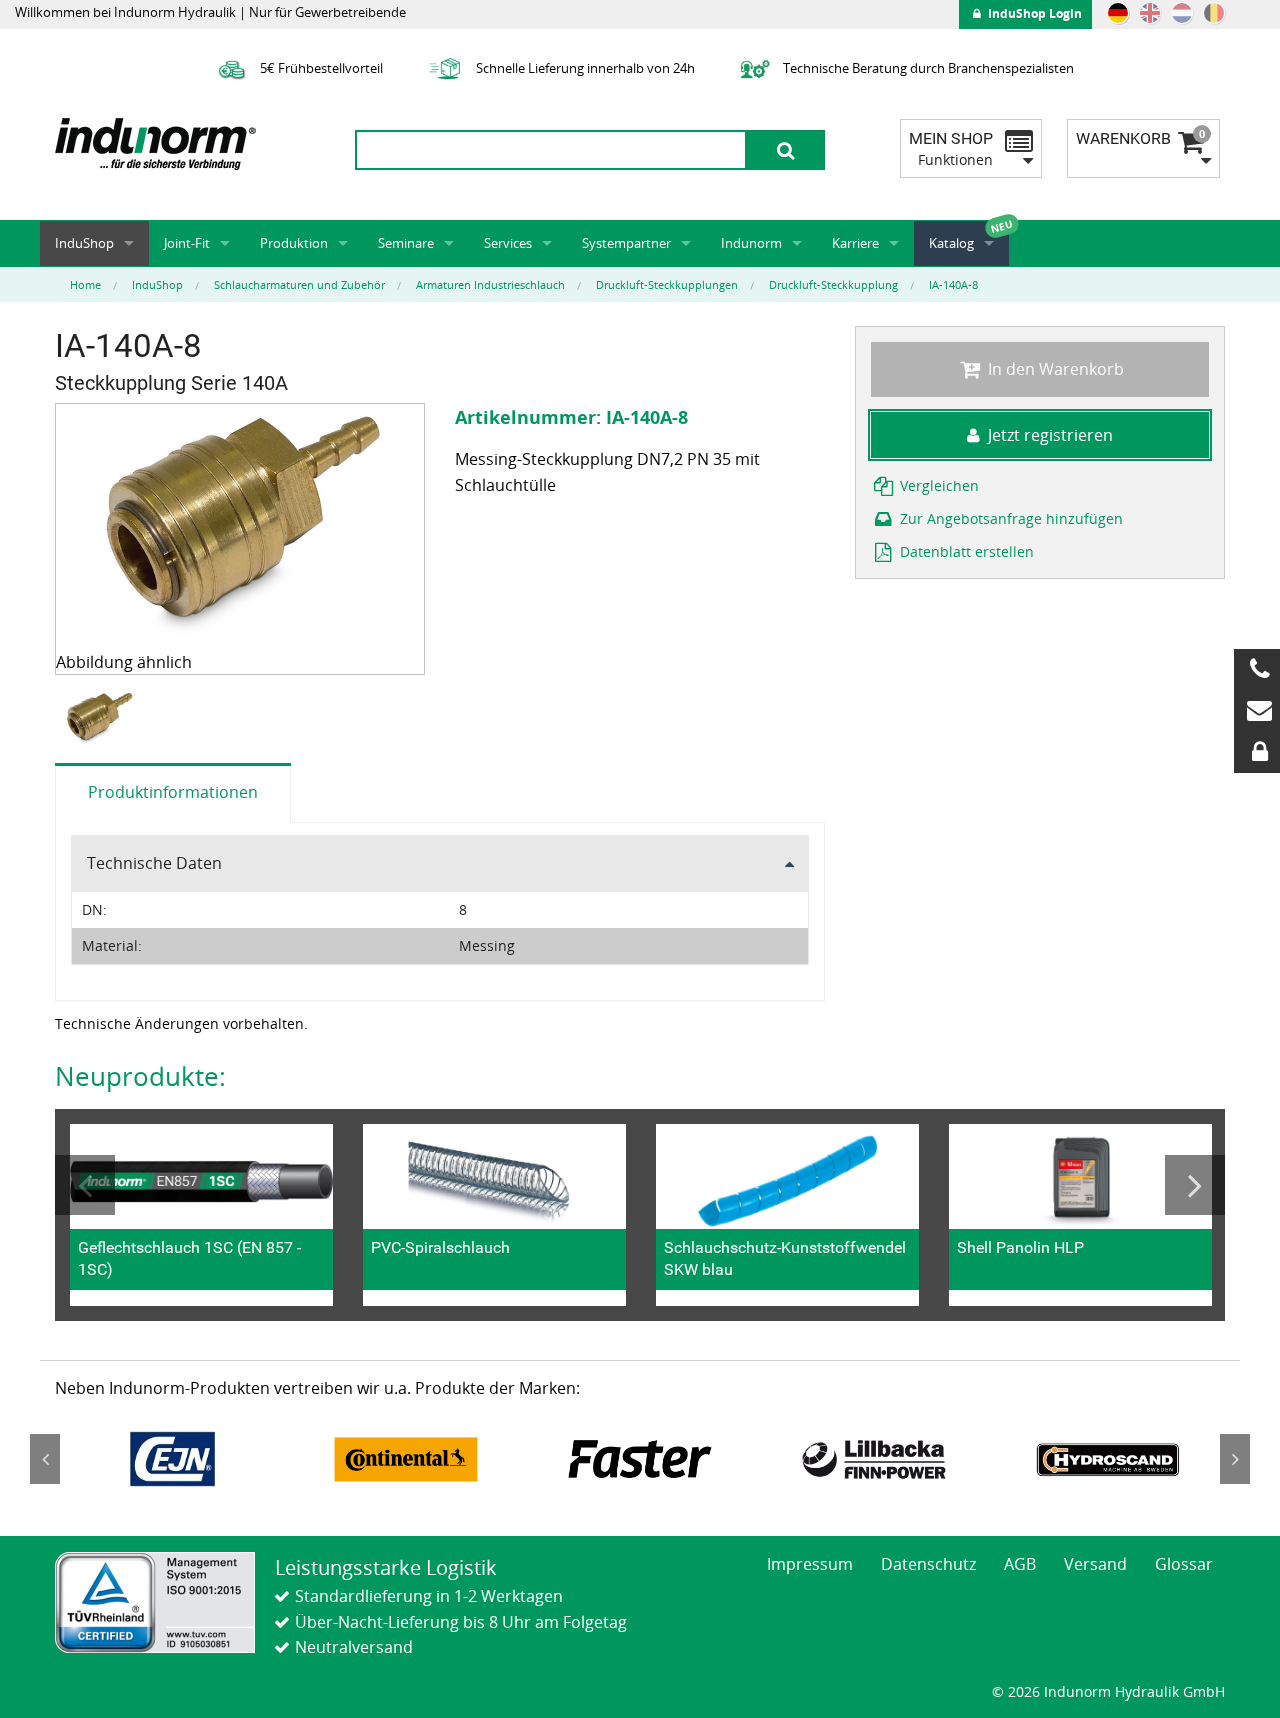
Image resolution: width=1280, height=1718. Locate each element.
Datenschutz (928, 1564)
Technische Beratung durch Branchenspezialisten (927, 68)
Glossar (1184, 1564)
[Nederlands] (1182, 13)
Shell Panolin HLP (1020, 1247)
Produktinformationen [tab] (173, 792)
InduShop (84, 243)
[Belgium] (1214, 13)
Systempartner (626, 243)
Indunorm (751, 243)
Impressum (810, 1564)
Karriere (855, 243)
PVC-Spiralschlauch (440, 1247)
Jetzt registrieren (1050, 435)
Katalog (951, 243)
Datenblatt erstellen (965, 551)
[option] (101, 719)
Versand (1095, 1564)
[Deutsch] (1118, 13)
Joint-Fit (187, 243)
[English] (1150, 13)
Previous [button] (85, 1185)
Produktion (294, 243)
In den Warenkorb (1054, 369)
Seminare (406, 243)
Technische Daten (154, 863)
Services (508, 243)
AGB (1020, 1564)
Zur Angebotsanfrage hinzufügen (1009, 518)
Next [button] (1195, 1185)
